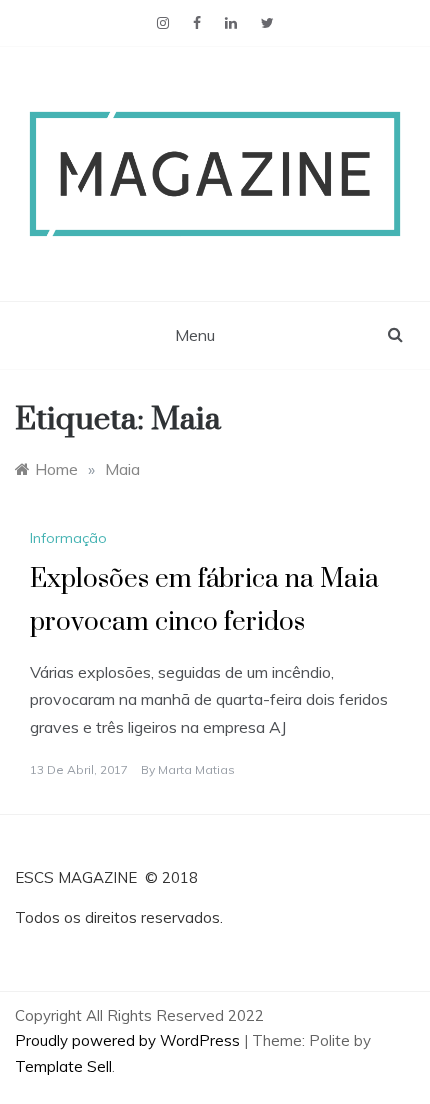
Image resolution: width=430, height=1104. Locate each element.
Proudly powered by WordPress (129, 1040)
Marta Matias (196, 769)
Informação (68, 538)
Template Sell (63, 1066)
